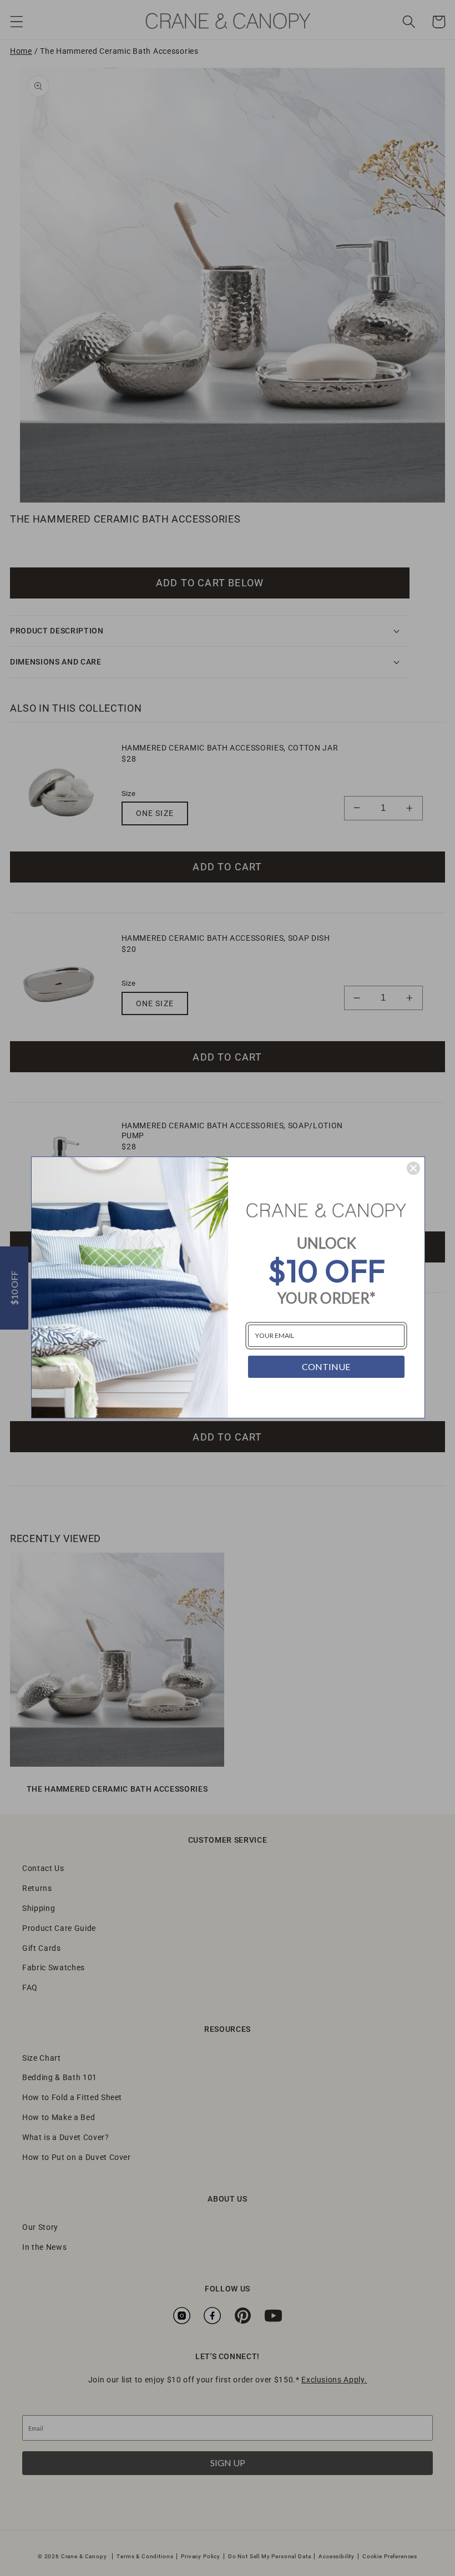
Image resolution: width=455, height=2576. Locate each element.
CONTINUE (326, 1366)
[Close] (413, 1168)
